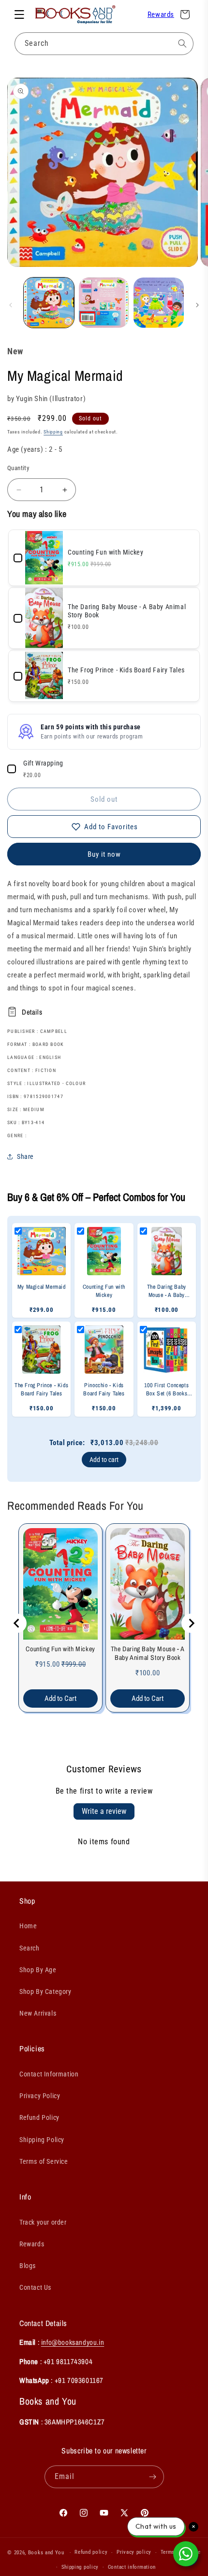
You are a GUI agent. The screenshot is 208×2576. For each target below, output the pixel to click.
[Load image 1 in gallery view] (49, 303)
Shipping (53, 432)
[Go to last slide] (17, 1623)
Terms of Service (44, 2161)
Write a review (104, 1811)
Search (30, 1948)
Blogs (28, 2266)
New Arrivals (38, 2013)
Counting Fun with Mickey (60, 1649)
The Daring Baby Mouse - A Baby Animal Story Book (148, 1653)
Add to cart (104, 1460)
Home (28, 1926)
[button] (19, 14)
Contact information (132, 2567)
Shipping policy (80, 2567)
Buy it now (104, 854)
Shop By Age (38, 1970)
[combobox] (104, 44)
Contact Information (49, 2074)
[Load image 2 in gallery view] (104, 303)
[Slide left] (11, 305)
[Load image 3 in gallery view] (159, 303)
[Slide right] (197, 305)
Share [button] (25, 1156)
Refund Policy (39, 2117)
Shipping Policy (42, 2140)
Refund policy (91, 2552)
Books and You (46, 2553)
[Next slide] (191, 1623)
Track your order (43, 2222)
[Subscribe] (153, 2477)
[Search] (182, 43)
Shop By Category (45, 1991)
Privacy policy (134, 2552)
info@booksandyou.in (73, 2342)
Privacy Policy (40, 2096)
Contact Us (35, 2287)
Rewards (161, 14)
